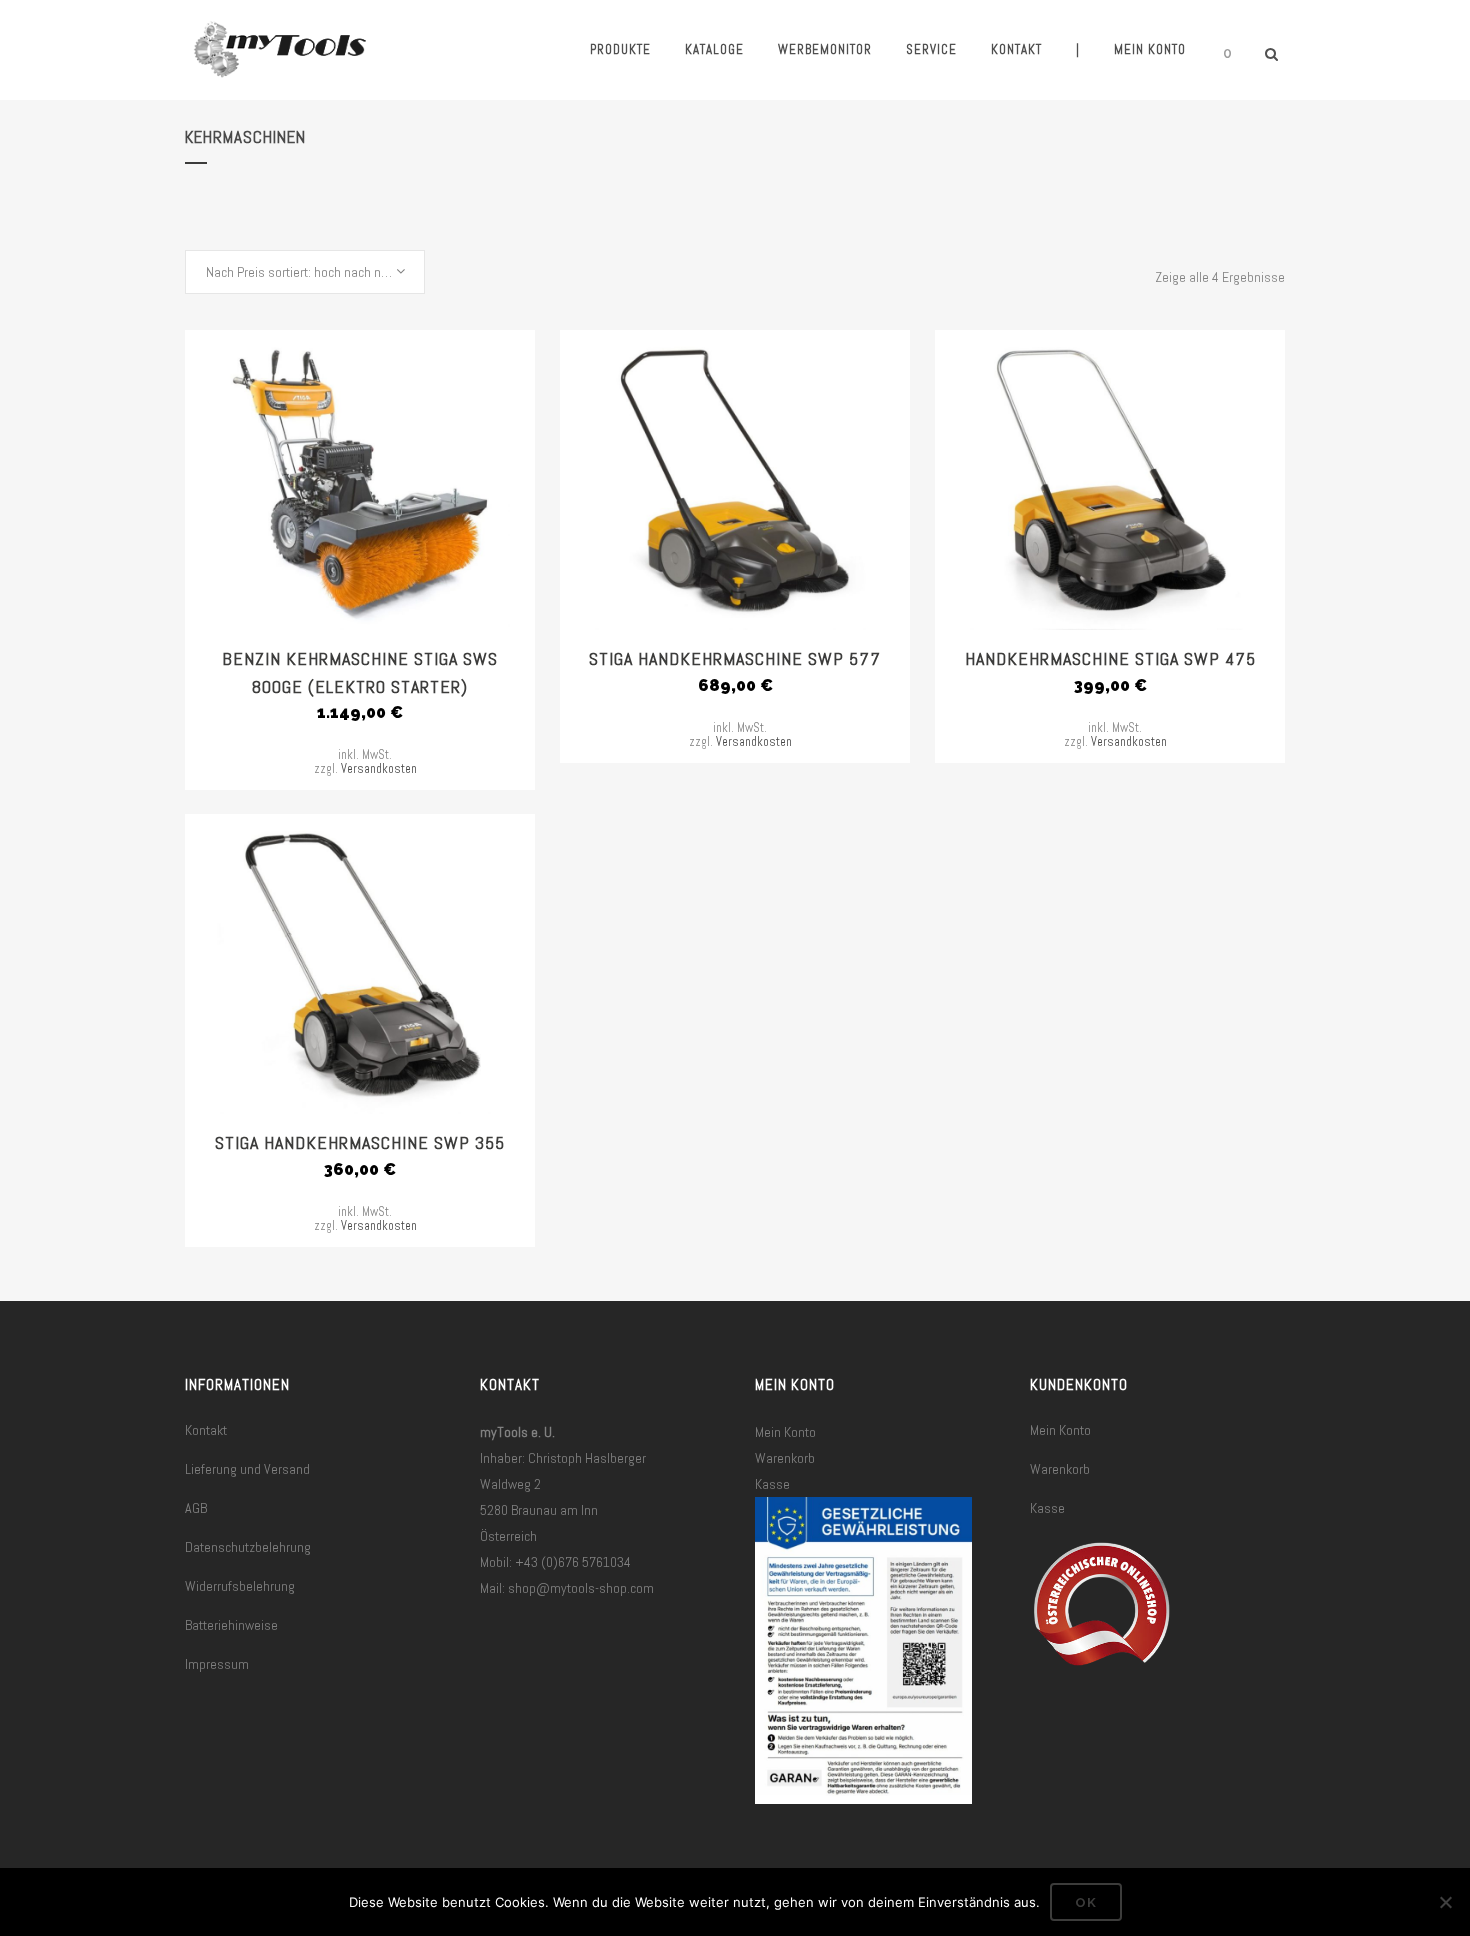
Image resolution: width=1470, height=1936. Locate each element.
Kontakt (206, 1430)
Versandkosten (379, 769)
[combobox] (305, 272)
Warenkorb (785, 1458)
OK (1086, 1902)
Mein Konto (785, 1432)
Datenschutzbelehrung (248, 1547)
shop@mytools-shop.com (581, 1588)
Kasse (772, 1484)
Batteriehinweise (231, 1625)
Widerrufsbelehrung (240, 1586)
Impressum (217, 1664)
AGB (196, 1508)
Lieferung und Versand (247, 1469)
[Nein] (1445, 1902)
